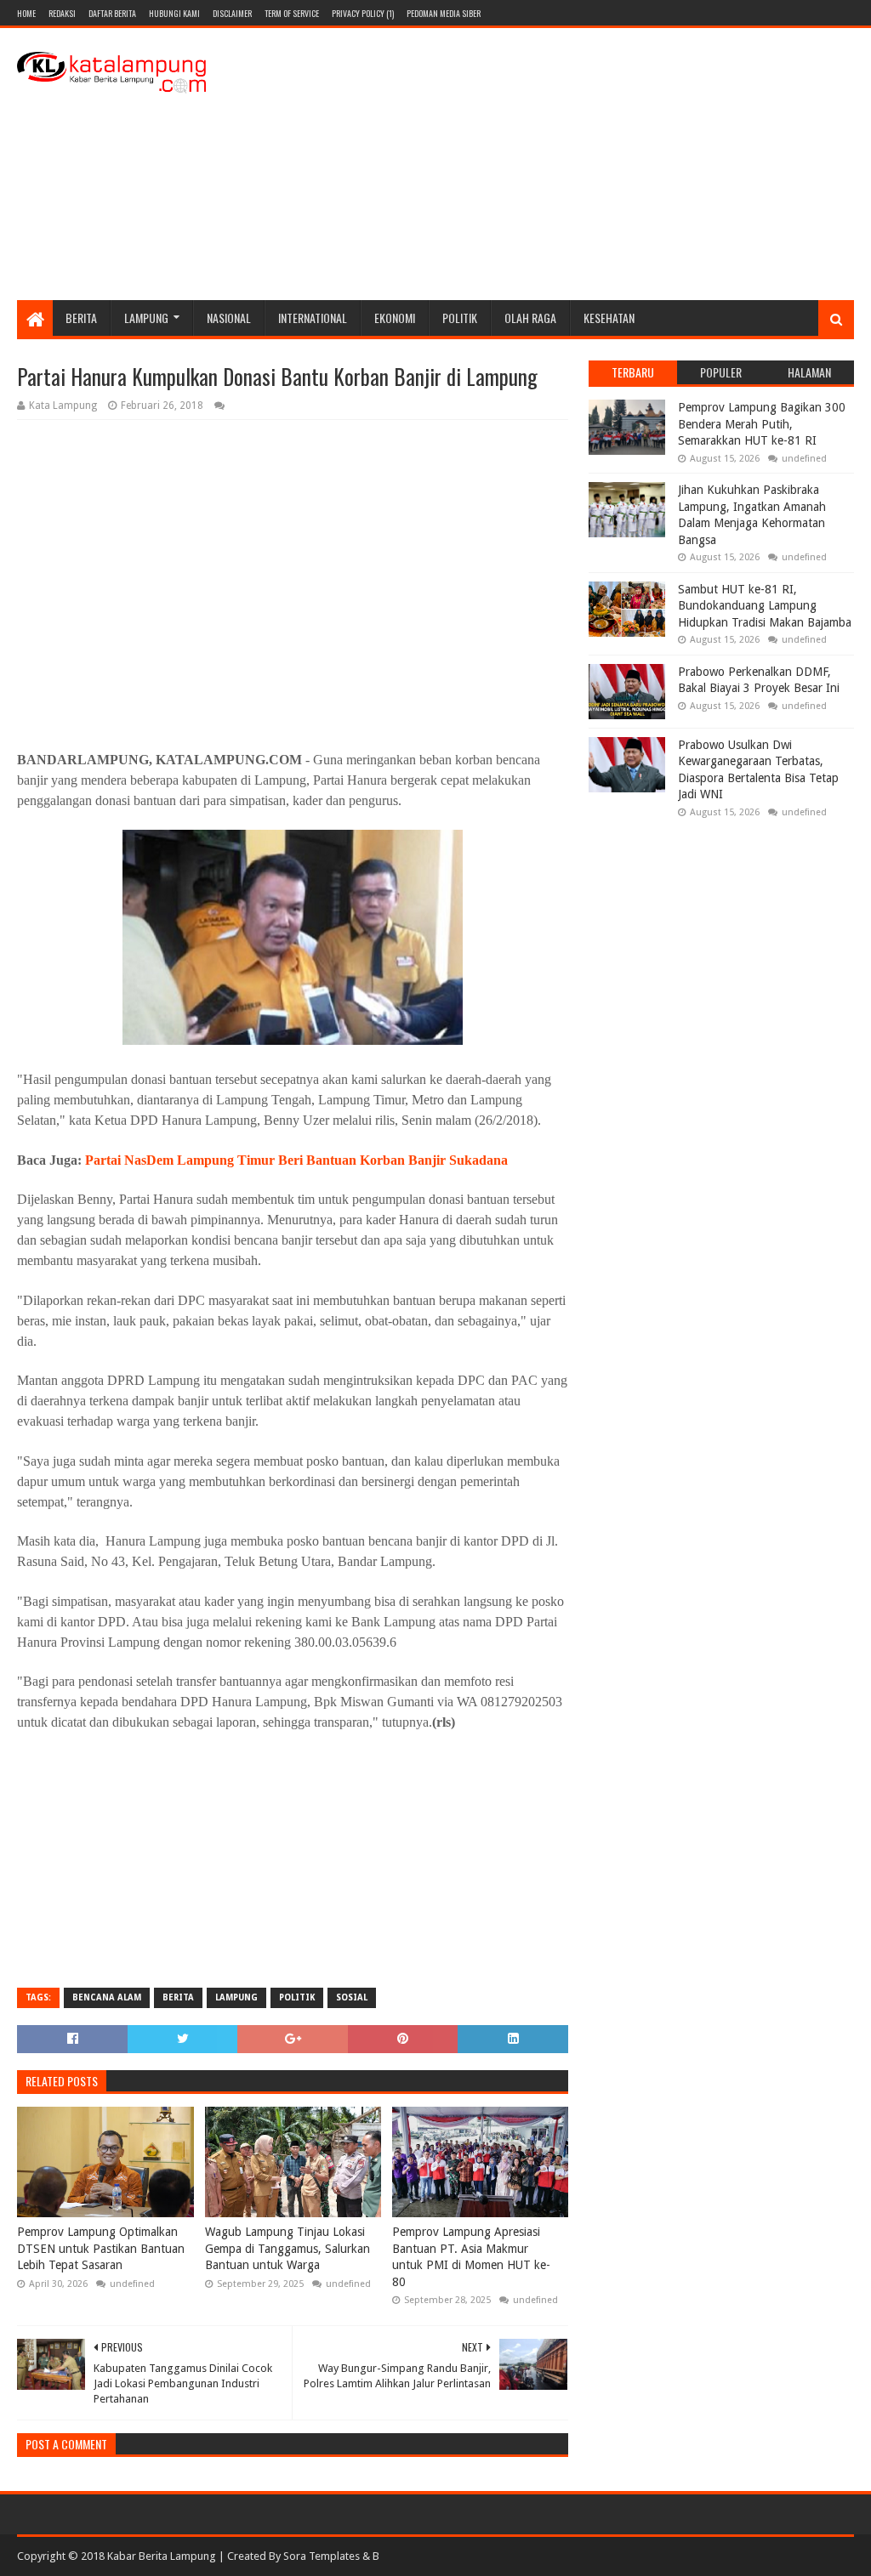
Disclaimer (232, 13)
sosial (352, 1997)
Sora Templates (322, 2556)
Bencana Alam (107, 1997)
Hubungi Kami (174, 13)
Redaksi (62, 13)
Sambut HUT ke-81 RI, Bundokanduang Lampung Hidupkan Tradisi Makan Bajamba (765, 606)
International (313, 318)
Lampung (146, 318)
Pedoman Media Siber (444, 13)
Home (26, 13)
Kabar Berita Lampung (162, 2556)
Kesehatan (609, 318)
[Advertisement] (544, 164)
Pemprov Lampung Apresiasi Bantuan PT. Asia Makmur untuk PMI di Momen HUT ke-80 (471, 2257)
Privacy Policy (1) (363, 13)
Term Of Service (292, 13)
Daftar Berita (112, 13)
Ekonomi (395, 318)
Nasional (229, 318)
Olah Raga (530, 318)
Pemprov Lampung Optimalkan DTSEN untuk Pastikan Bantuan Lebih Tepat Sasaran (101, 2248)
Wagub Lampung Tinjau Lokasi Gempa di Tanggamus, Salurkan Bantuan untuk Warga (287, 2248)
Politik (460, 318)
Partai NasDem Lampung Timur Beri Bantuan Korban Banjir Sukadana (296, 1160)
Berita (81, 318)
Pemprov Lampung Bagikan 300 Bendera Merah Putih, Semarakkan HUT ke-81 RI (762, 424)
